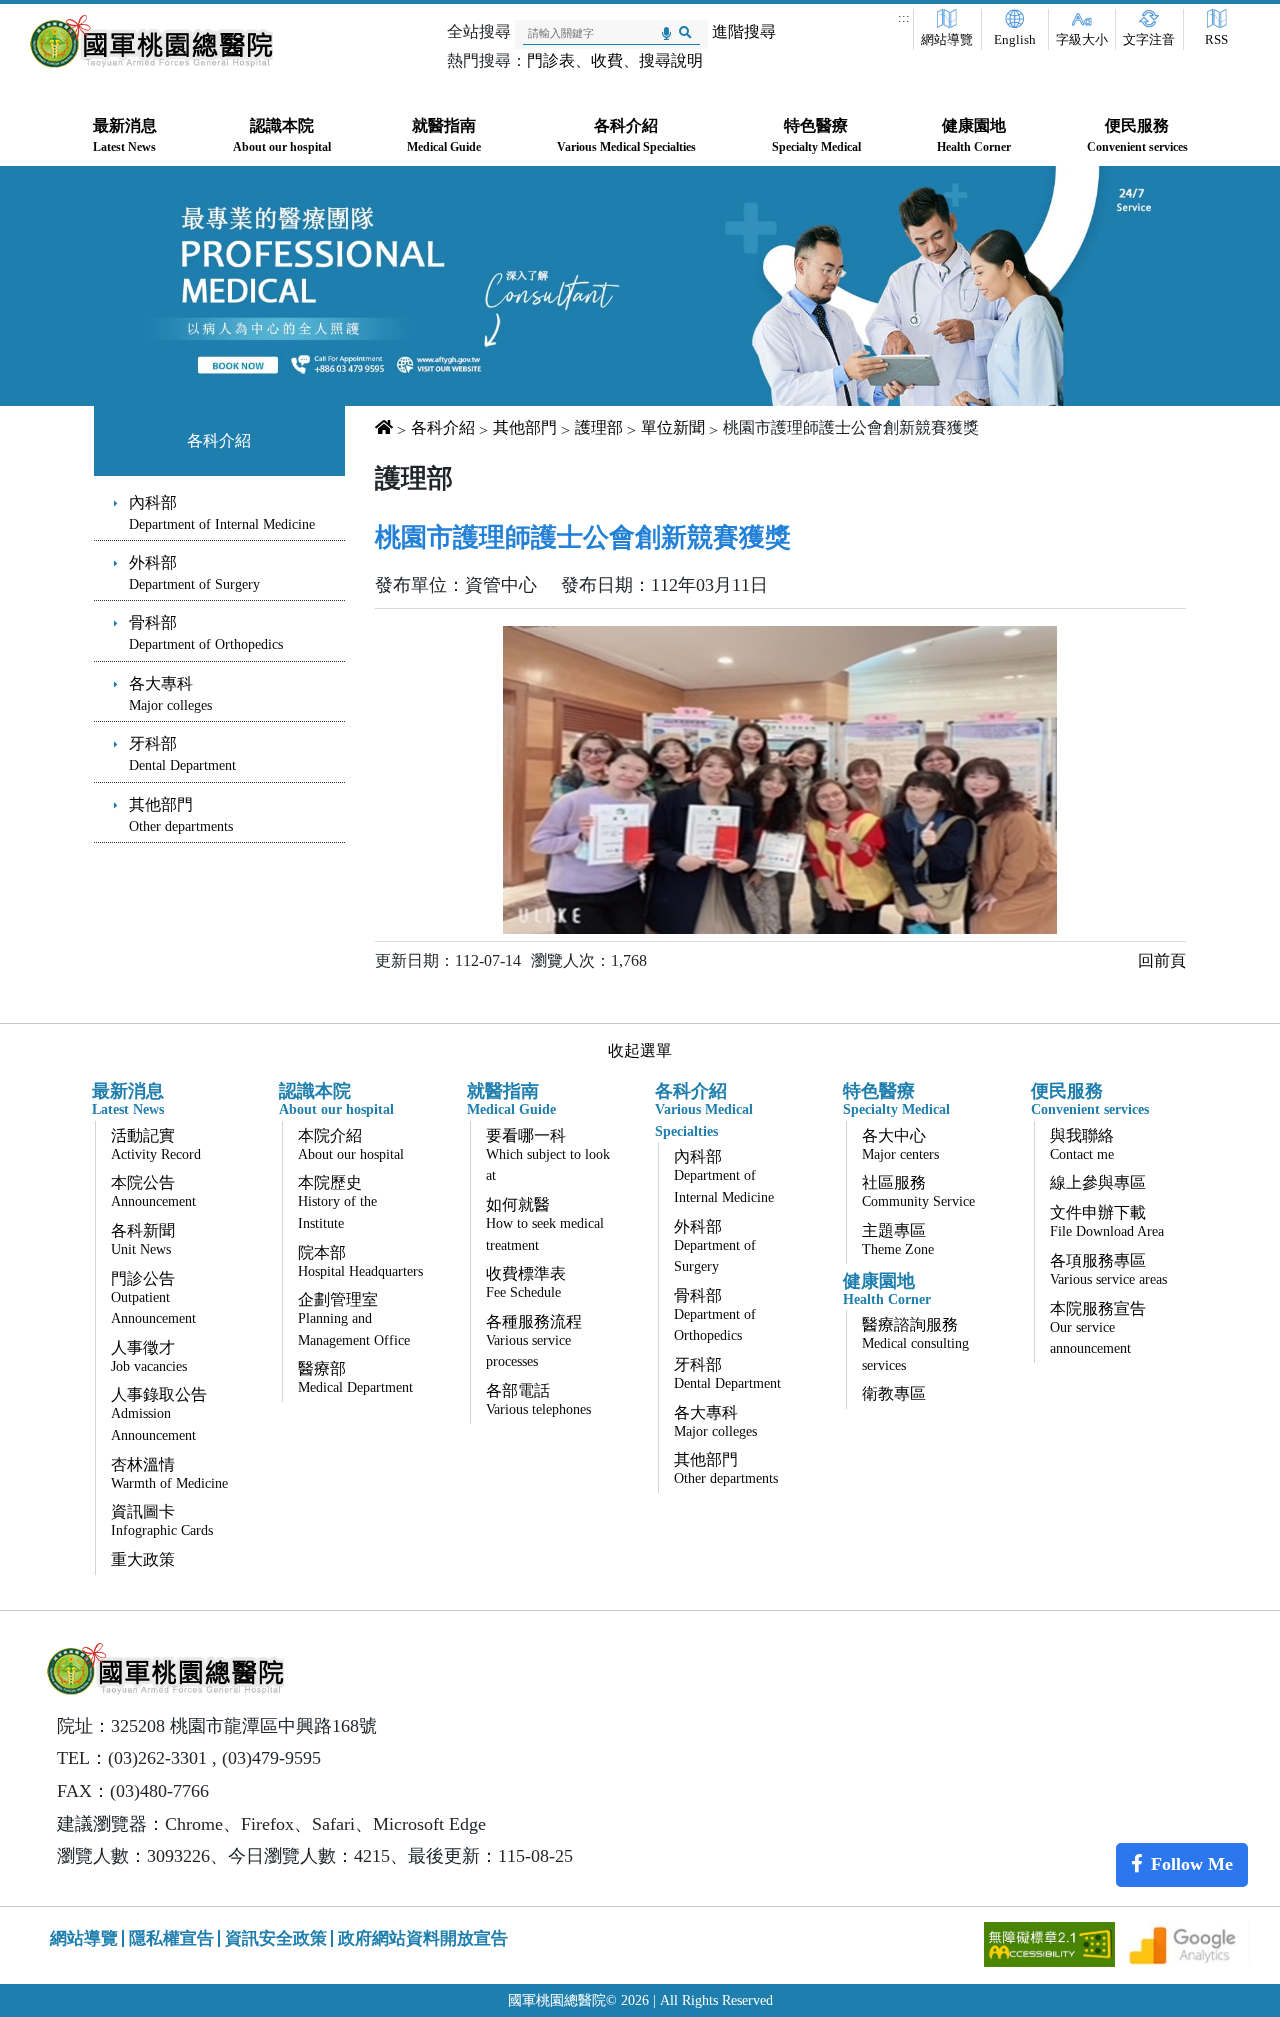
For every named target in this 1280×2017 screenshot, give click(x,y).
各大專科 (170, 694)
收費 (607, 60)
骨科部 (206, 633)
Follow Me (1192, 1864)
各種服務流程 (534, 1341)
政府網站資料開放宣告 (423, 1938)
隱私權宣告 (171, 1938)
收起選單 (640, 1050)
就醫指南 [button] (444, 135)
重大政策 (143, 1559)
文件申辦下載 (1107, 1221)
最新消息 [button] (125, 135)
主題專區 (898, 1239)
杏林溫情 (169, 1473)
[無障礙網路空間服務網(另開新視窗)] (1051, 1942)
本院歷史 (337, 1202)
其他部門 (181, 815)
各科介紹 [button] (626, 135)
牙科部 (182, 754)
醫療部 (355, 1377)
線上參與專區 (1098, 1182)
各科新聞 (143, 1239)
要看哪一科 (548, 1155)
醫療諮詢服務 (915, 1344)
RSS (1216, 40)
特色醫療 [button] (816, 135)
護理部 (599, 427)
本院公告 (153, 1191)
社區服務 (918, 1191)
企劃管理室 (354, 1319)
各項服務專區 (1108, 1269)
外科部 (194, 573)
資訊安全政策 (276, 1938)
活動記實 (156, 1144)
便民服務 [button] (1137, 135)
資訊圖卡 (162, 1520)
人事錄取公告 (159, 1414)
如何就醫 (545, 1224)
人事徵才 (149, 1356)
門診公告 (153, 1298)
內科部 (222, 513)
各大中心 (900, 1144)
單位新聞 (673, 427)
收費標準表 (526, 1282)
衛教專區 (894, 1393)
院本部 (360, 1261)
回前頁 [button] (1162, 960)
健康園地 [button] (974, 135)
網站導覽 (947, 40)
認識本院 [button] (282, 135)
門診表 (551, 60)
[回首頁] (151, 41)
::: (904, 18)
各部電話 (538, 1399)
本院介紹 (351, 1144)
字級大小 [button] (1082, 40)
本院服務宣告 (1098, 1328)
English (1015, 40)
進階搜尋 (744, 31)
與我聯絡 (1082, 1144)
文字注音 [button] (1149, 40)
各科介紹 (219, 440)
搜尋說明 (671, 60)
